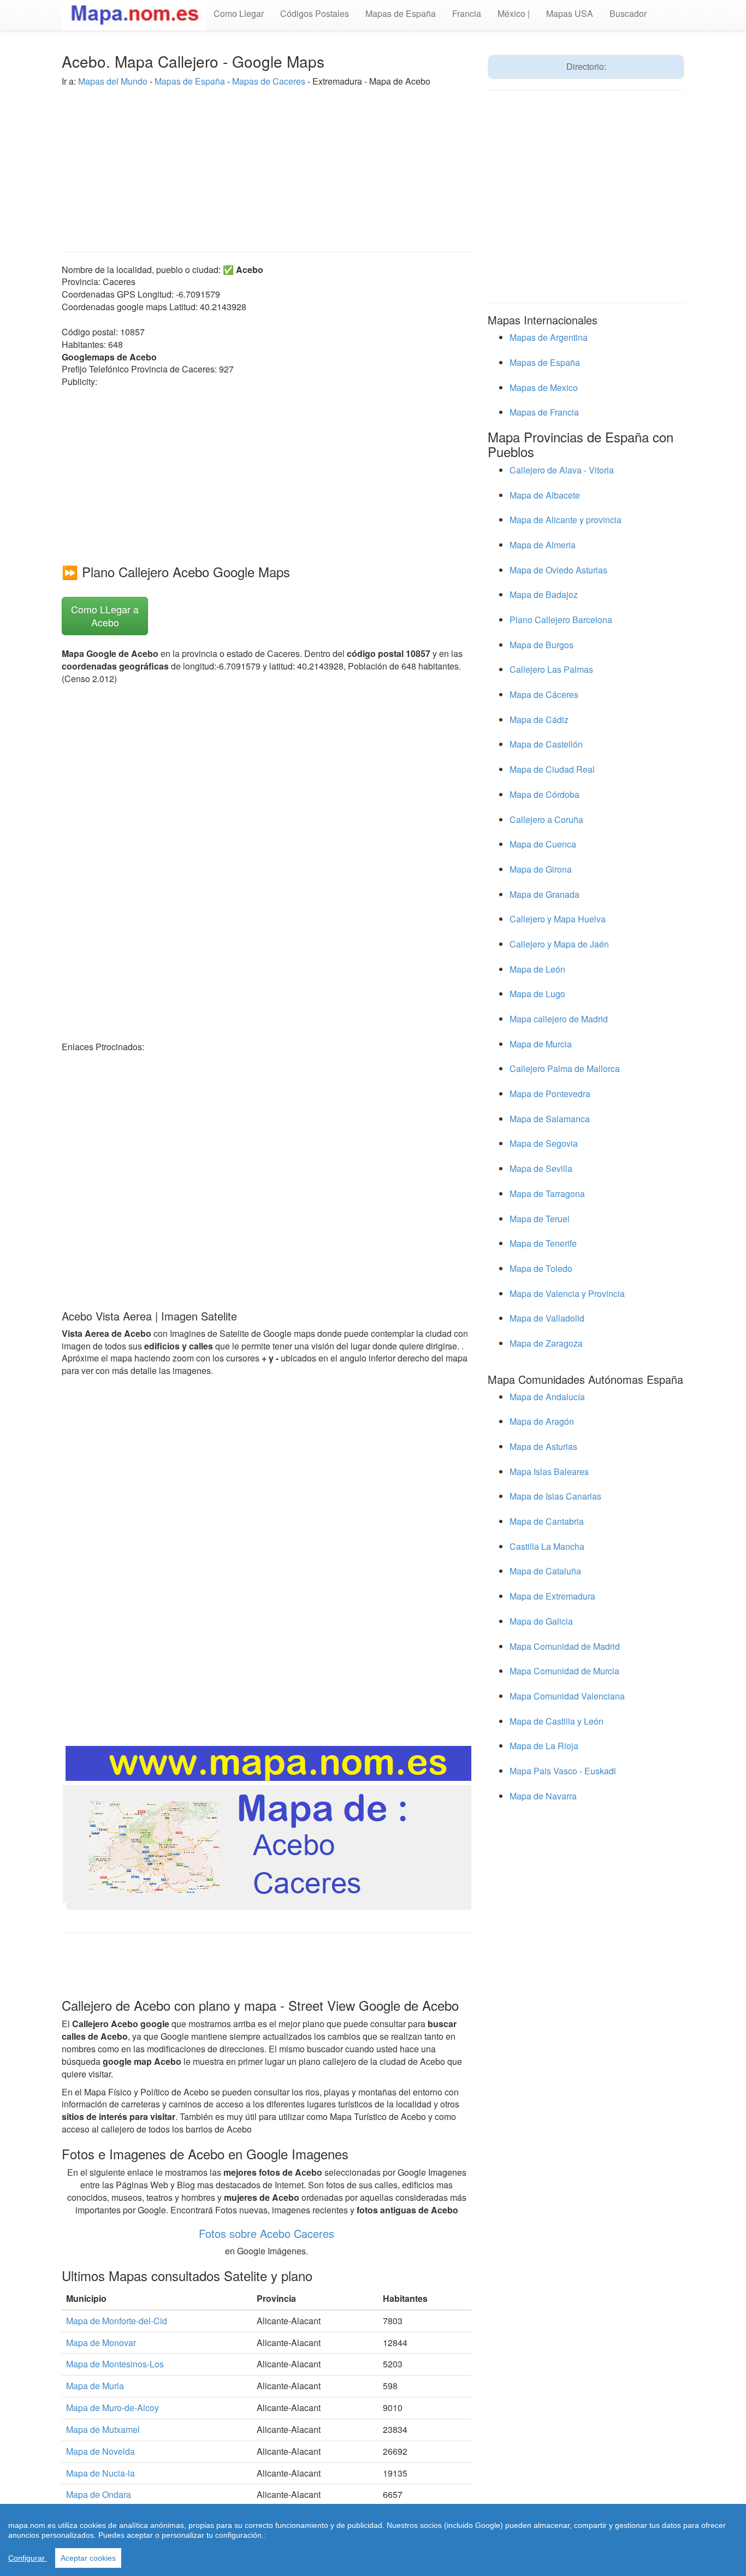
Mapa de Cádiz (539, 719)
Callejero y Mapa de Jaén (559, 944)
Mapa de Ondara (99, 2494)
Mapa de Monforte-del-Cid (117, 2321)
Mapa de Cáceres (544, 694)
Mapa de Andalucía (547, 1397)
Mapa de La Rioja (544, 1746)
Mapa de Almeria (543, 545)
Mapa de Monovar (101, 2343)
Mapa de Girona (541, 869)
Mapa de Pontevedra (550, 1094)
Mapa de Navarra (543, 1796)
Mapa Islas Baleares (549, 1471)
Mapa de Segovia (544, 1143)
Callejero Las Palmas (551, 669)
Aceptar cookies (88, 2558)
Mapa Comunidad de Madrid (565, 1646)
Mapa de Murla (95, 2386)
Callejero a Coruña (546, 819)
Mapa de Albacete (545, 495)
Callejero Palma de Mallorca (565, 1068)
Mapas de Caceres (269, 81)
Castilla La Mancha (547, 1546)
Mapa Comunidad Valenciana (567, 1696)
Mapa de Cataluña (545, 1571)
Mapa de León (537, 969)
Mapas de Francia (544, 412)
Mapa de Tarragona (547, 1194)
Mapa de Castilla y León (556, 1721)
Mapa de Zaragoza (546, 1343)
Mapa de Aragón (542, 1421)
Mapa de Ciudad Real (552, 769)
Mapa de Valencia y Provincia (567, 1293)
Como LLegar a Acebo (105, 615)
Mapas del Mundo (113, 81)
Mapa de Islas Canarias (555, 1496)
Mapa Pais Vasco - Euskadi (563, 1771)
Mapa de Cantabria (547, 1521)
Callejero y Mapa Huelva (558, 919)
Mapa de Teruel (540, 1219)
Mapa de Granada (544, 894)
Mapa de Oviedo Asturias (558, 570)
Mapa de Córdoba (544, 794)
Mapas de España (401, 13)
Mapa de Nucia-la (100, 2473)
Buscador (628, 13)
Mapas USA (570, 13)
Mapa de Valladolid (547, 1318)
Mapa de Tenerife (543, 1243)
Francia (467, 13)
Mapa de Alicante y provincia (566, 520)
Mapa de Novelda (100, 2451)
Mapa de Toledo (541, 1268)
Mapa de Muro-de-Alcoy (113, 2408)
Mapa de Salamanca (550, 1119)
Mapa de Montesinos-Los (115, 2364)
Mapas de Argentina (549, 337)
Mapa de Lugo (537, 994)
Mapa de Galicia (541, 1621)
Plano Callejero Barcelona (561, 620)
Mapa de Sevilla (541, 1168)
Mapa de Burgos (541, 645)
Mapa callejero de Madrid (559, 1019)
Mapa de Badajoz (544, 594)
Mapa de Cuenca (543, 844)
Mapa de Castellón (546, 744)
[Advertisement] (267, 164)
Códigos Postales (315, 13)
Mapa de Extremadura (552, 1596)
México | (514, 13)
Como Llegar (239, 13)
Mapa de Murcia (541, 1044)
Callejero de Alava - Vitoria (562, 470)
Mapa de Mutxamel (103, 2429)
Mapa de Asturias (543, 1446)
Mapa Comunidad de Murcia (564, 1671)
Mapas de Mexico (544, 387)
